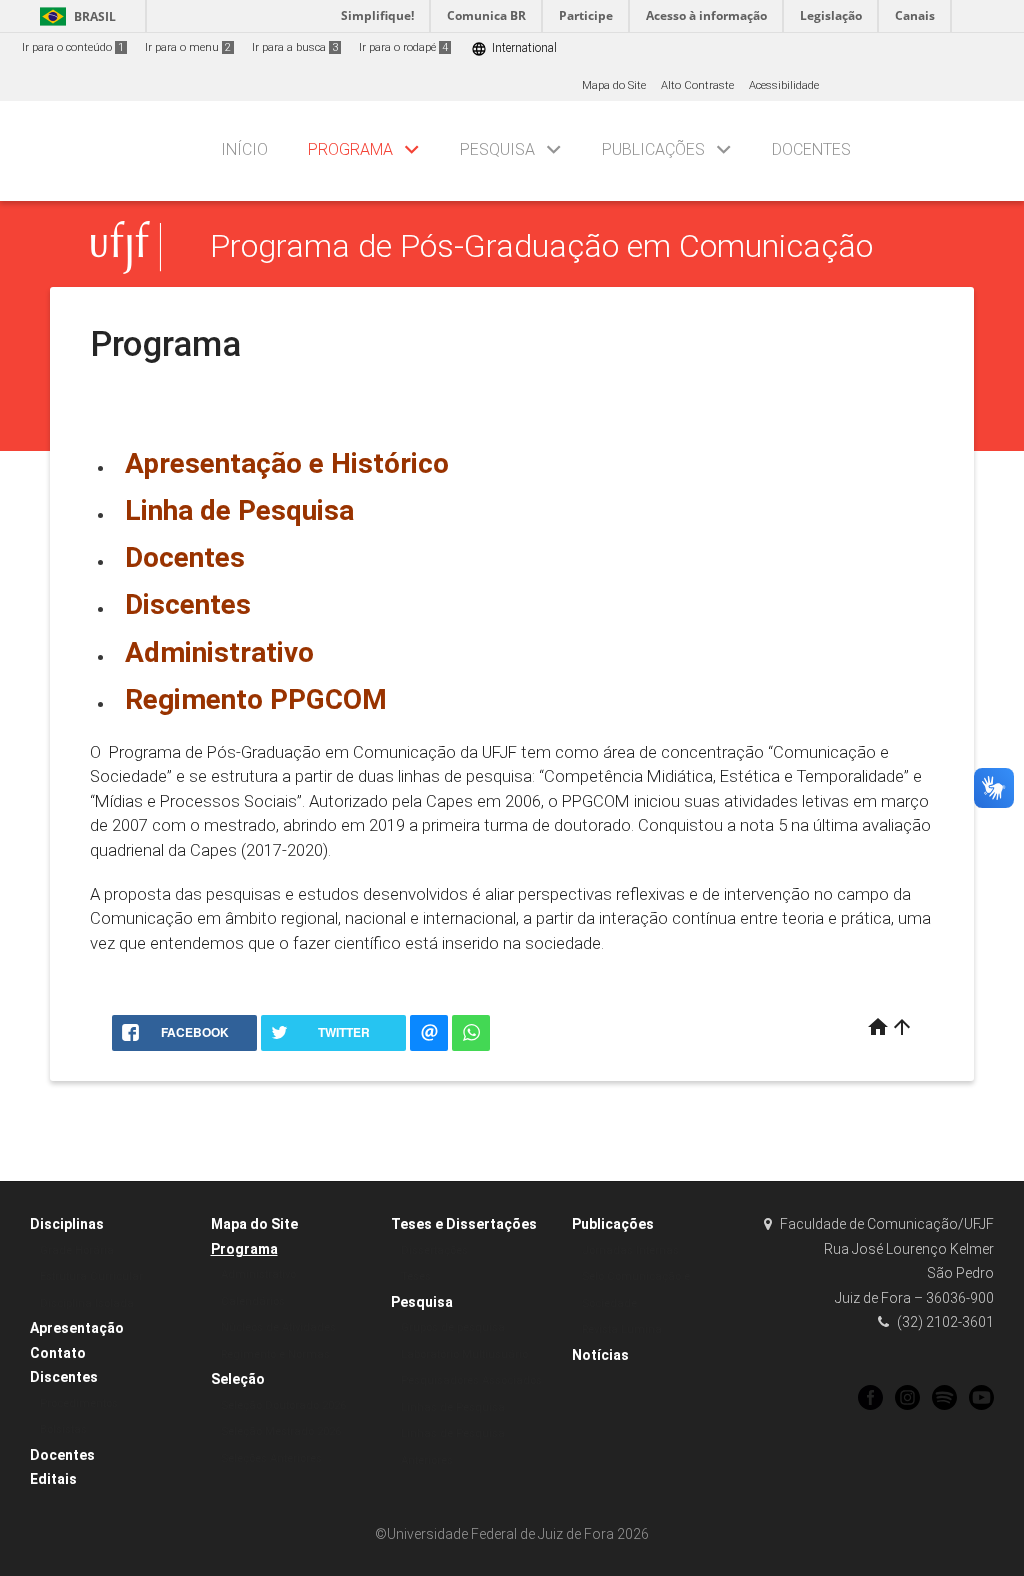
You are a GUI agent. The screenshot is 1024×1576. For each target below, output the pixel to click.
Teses (416, 1276)
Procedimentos (79, 1403)
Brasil (74, 16)
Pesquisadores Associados (471, 1380)
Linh (239, 510)
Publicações (653, 149)
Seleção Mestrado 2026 (281, 1431)
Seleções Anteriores (271, 1458)
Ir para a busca (295, 47)
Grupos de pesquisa (453, 1327)
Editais (53, 1479)
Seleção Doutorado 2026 (283, 1405)
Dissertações (434, 1250)
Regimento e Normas (275, 1354)
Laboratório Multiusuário (464, 1354)
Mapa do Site (614, 85)
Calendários (253, 1301)
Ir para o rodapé (403, 47)
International (514, 48)
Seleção (238, 1379)
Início (244, 149)
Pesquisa (497, 149)
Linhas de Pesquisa (453, 1407)
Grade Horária (77, 1250)
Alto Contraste (697, 85)
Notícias (600, 1355)
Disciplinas (67, 1224)
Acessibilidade (784, 85)
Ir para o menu (188, 47)
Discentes (188, 604)
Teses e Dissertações (464, 1224)
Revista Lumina (622, 1329)
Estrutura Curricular (91, 1276)
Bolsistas (63, 1429)
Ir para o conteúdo (73, 47)
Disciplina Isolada (87, 1303)
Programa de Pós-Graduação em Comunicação (541, 246)
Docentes (811, 149)
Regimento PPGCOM (256, 699)
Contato (58, 1353)
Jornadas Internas (630, 1250)
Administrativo (219, 652)
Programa (350, 149)
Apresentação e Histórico (287, 463)
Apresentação (77, 1328)
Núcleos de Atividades (278, 1327)
